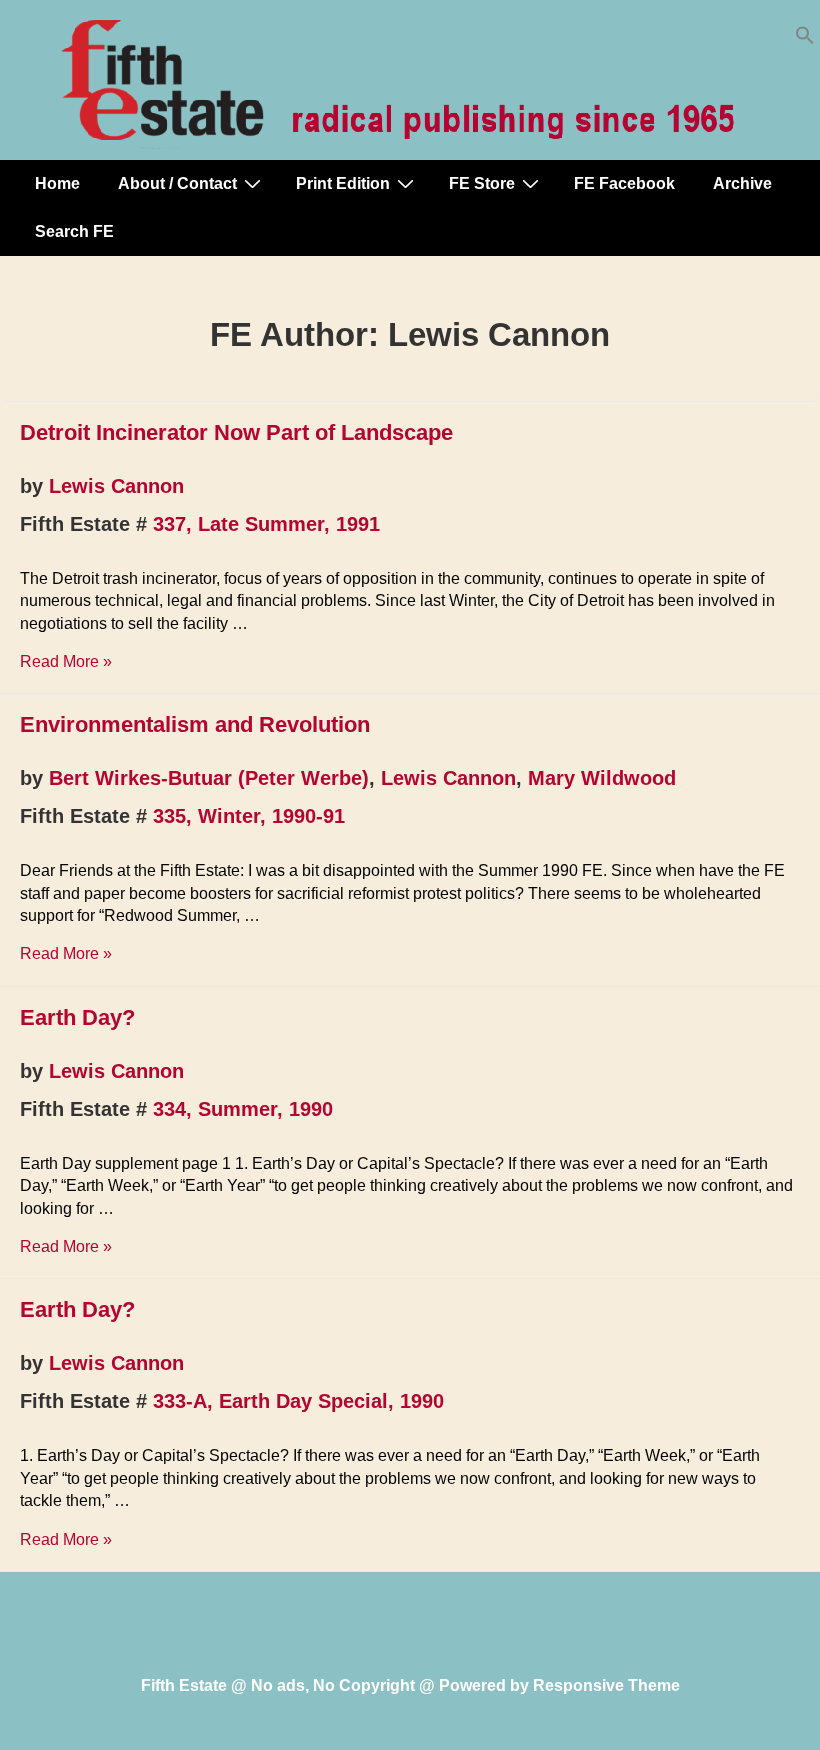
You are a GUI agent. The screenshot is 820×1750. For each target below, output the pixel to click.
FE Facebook (624, 183)
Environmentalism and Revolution (195, 724)
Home (57, 183)
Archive (742, 183)
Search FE (74, 231)
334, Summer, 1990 (243, 1109)
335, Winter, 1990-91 (249, 816)
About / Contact (177, 183)
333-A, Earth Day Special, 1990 (298, 1401)
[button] (805, 39)
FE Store (482, 183)
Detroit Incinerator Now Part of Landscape (236, 432)
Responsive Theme (606, 1685)
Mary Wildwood (602, 778)
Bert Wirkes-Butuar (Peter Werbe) (209, 778)
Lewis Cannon (116, 486)
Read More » (66, 661)
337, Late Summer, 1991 (266, 524)
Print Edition (343, 183)
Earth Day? (77, 1017)
